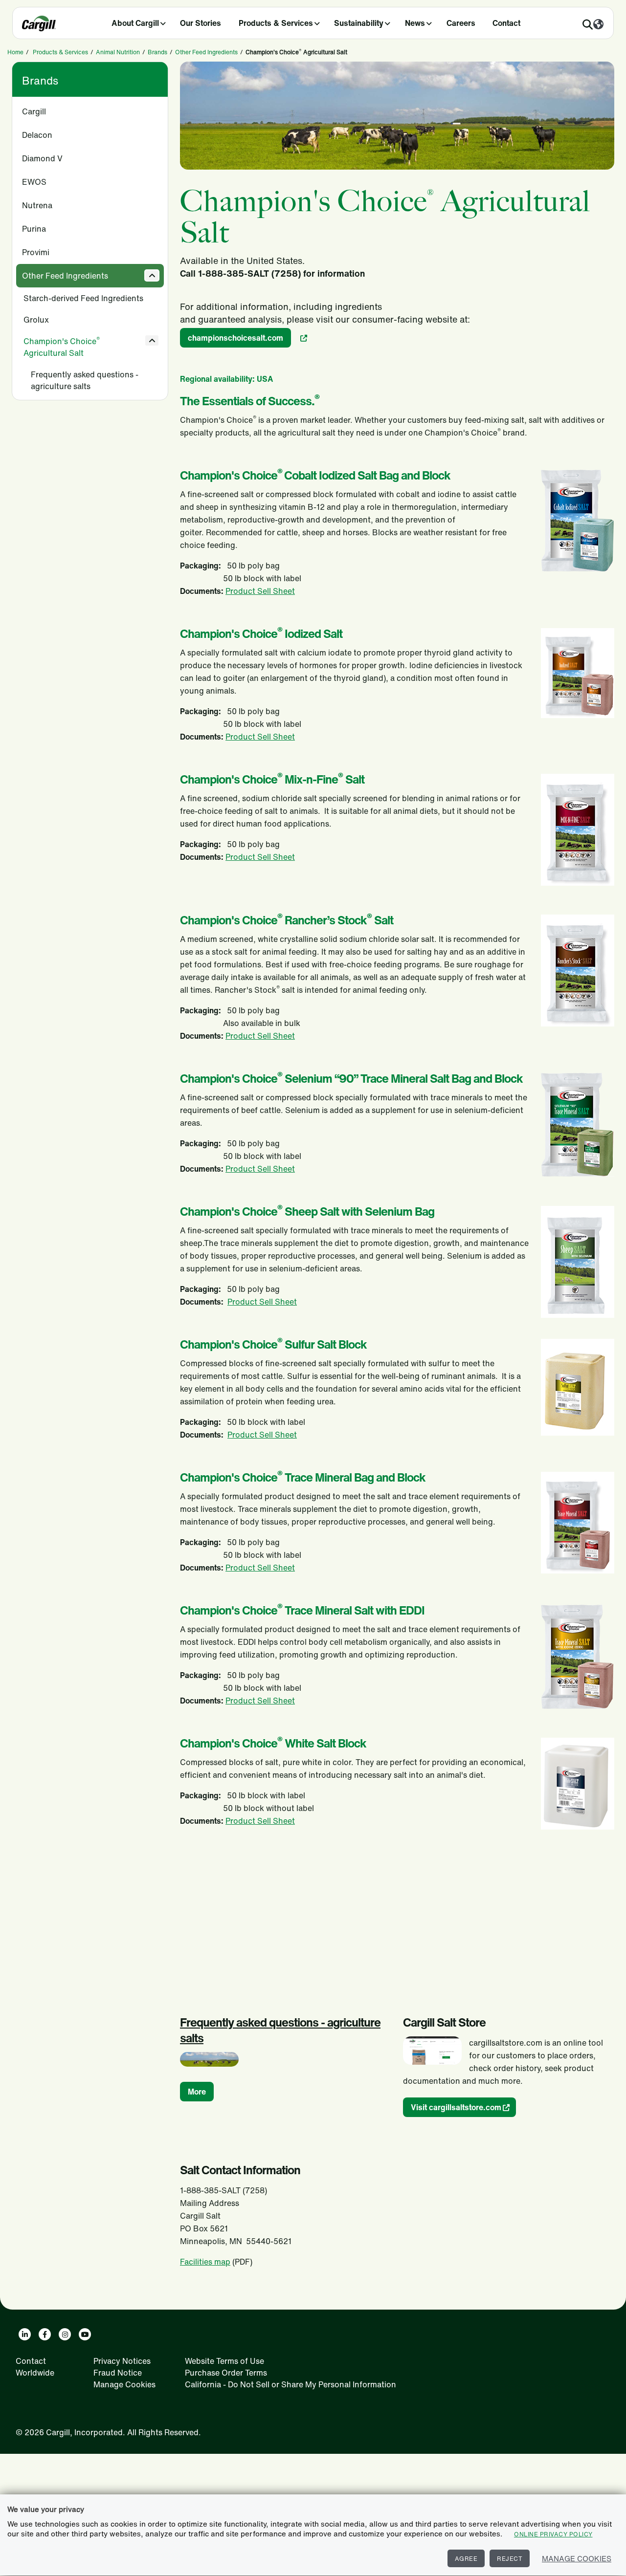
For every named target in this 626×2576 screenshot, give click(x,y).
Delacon (37, 135)
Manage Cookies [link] (124, 2384)
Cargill (34, 111)
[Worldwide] (598, 25)
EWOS (34, 182)
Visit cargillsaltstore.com (456, 2107)
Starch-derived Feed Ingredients (83, 298)
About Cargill (135, 23)
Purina (34, 229)
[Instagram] (65, 2334)
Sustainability (359, 23)
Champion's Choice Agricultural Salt (62, 347)
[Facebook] (45, 2334)
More (197, 2092)
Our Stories (201, 23)
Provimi (36, 252)
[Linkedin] (25, 2334)
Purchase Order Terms (226, 2373)
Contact (506, 23)
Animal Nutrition (118, 52)
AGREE (466, 2559)
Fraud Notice (118, 2373)
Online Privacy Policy (553, 2534)
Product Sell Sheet (260, 591)
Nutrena (37, 205)
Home (15, 52)
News (415, 23)
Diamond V (42, 158)
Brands (157, 52)
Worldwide (35, 2373)
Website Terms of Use (224, 2361)
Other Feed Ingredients (206, 52)
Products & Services (276, 23)
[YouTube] (85, 2334)
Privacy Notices (122, 2361)
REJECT (510, 2559)
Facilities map (205, 2262)
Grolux (36, 320)
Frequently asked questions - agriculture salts (85, 380)
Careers (461, 23)
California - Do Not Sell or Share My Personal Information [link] (291, 2384)
